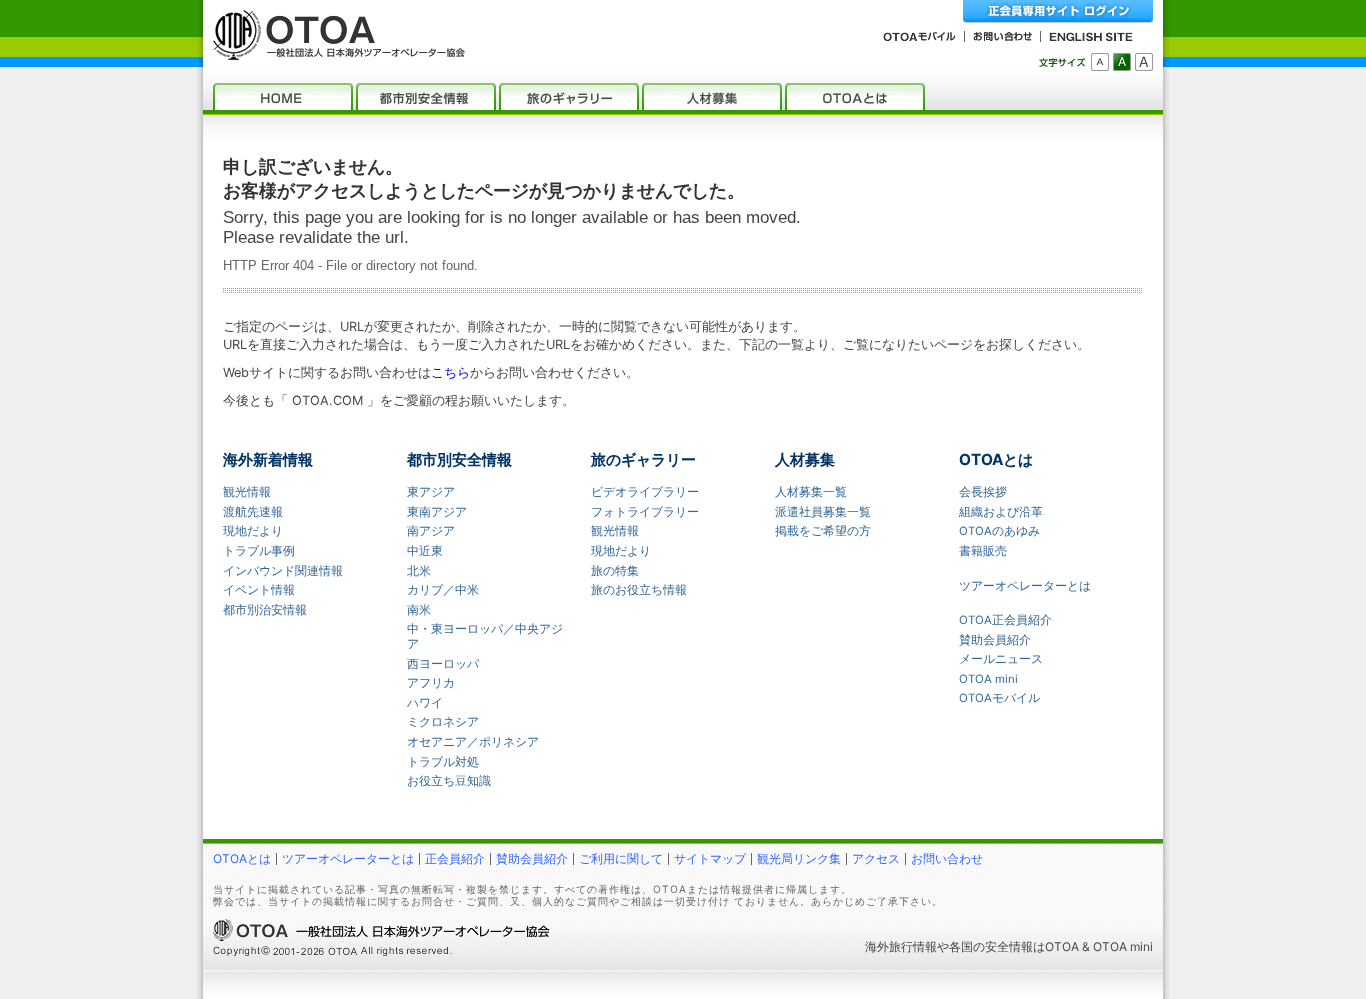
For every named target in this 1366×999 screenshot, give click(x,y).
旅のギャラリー (643, 459)
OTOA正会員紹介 (1005, 620)
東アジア (431, 492)
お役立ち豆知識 (449, 781)
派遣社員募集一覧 (823, 512)
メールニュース (1001, 659)
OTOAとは (996, 459)
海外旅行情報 (901, 946)
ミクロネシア (443, 722)
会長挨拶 (983, 492)
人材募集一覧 (811, 492)
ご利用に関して (621, 858)
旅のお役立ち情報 (639, 590)
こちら (450, 372)
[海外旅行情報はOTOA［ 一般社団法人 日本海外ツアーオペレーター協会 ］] (334, 50)
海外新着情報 (268, 459)
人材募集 (805, 459)
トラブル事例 (259, 551)
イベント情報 (259, 590)
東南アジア (437, 512)
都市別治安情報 (265, 610)
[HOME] (283, 96)
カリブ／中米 (443, 590)
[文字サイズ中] (1122, 62)
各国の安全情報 (991, 946)
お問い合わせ (947, 858)
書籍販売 (983, 551)
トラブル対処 (443, 762)
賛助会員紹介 (995, 640)
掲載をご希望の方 (823, 531)
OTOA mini (988, 679)
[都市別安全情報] (426, 96)
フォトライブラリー (645, 512)
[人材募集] (712, 96)
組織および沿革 (1001, 512)
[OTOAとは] (855, 96)
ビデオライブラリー (645, 492)
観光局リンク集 (799, 858)
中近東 (425, 551)
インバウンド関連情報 (283, 571)
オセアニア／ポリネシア (473, 742)
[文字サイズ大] (1144, 62)
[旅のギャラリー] (569, 96)
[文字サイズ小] (1100, 62)
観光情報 (247, 492)
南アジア (431, 531)
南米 (419, 610)
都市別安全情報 (459, 459)
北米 (419, 571)
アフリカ (431, 683)
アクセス (876, 858)
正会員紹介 (455, 858)
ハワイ (425, 703)
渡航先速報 (253, 512)
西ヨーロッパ (443, 664)
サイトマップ (710, 858)
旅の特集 (615, 571)
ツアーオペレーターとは (1025, 586)
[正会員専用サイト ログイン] (1058, 11)
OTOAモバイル (999, 698)
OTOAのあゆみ (999, 531)
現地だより (253, 531)
